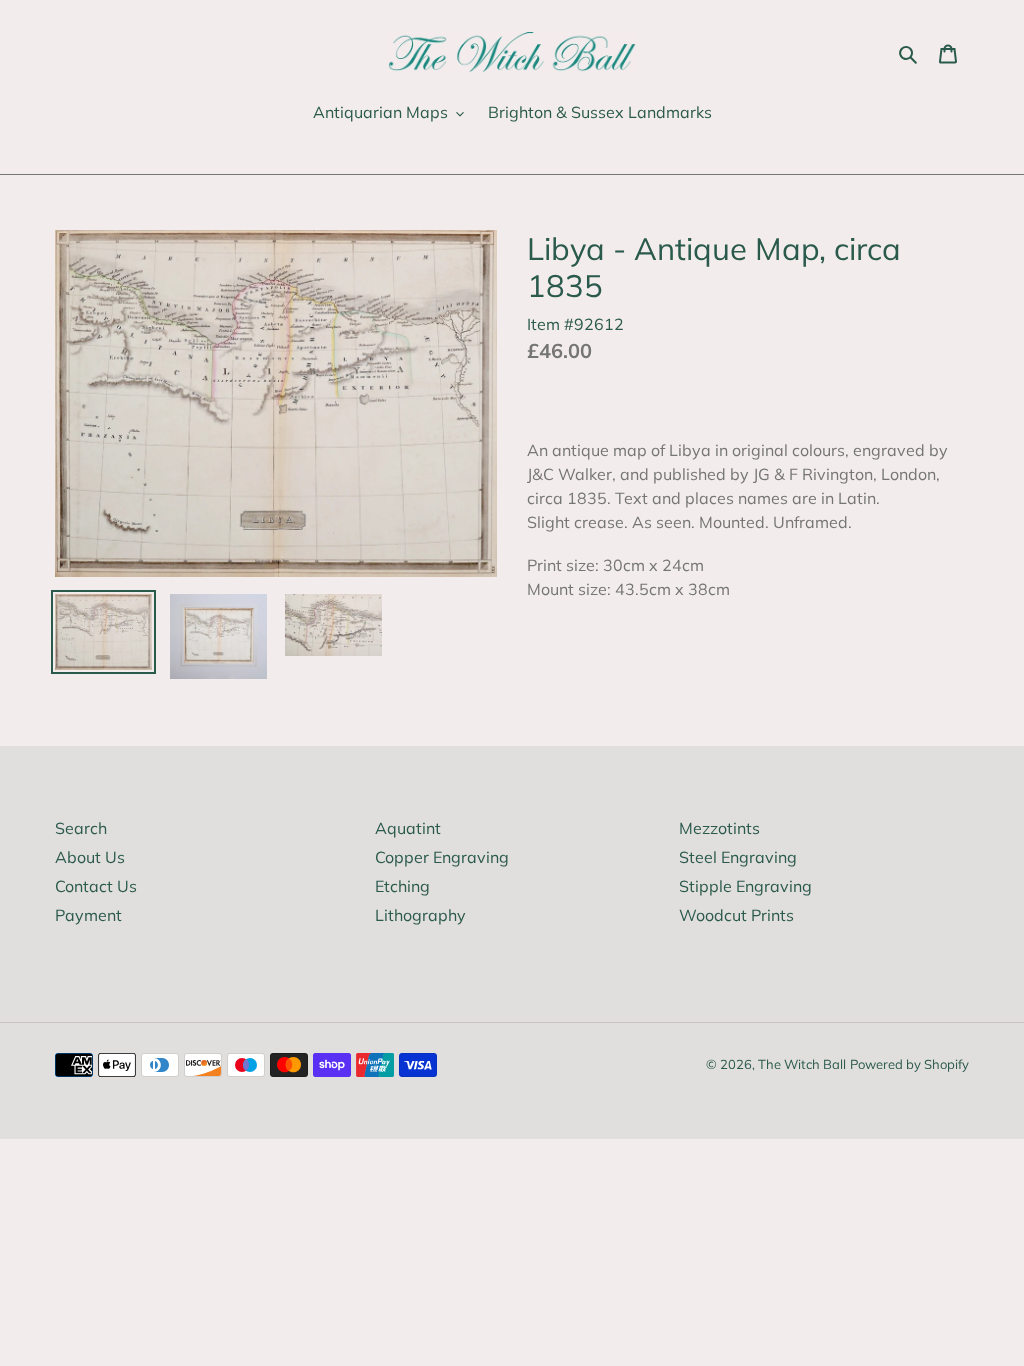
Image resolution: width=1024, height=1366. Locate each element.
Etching (402, 886)
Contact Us (96, 886)
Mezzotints (719, 828)
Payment (88, 915)
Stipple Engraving (745, 886)
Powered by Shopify (909, 1064)
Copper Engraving (442, 857)
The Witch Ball (802, 1064)
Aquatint (408, 828)
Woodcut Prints (736, 915)
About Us (90, 857)
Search (81, 828)
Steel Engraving (738, 857)
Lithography (420, 915)
